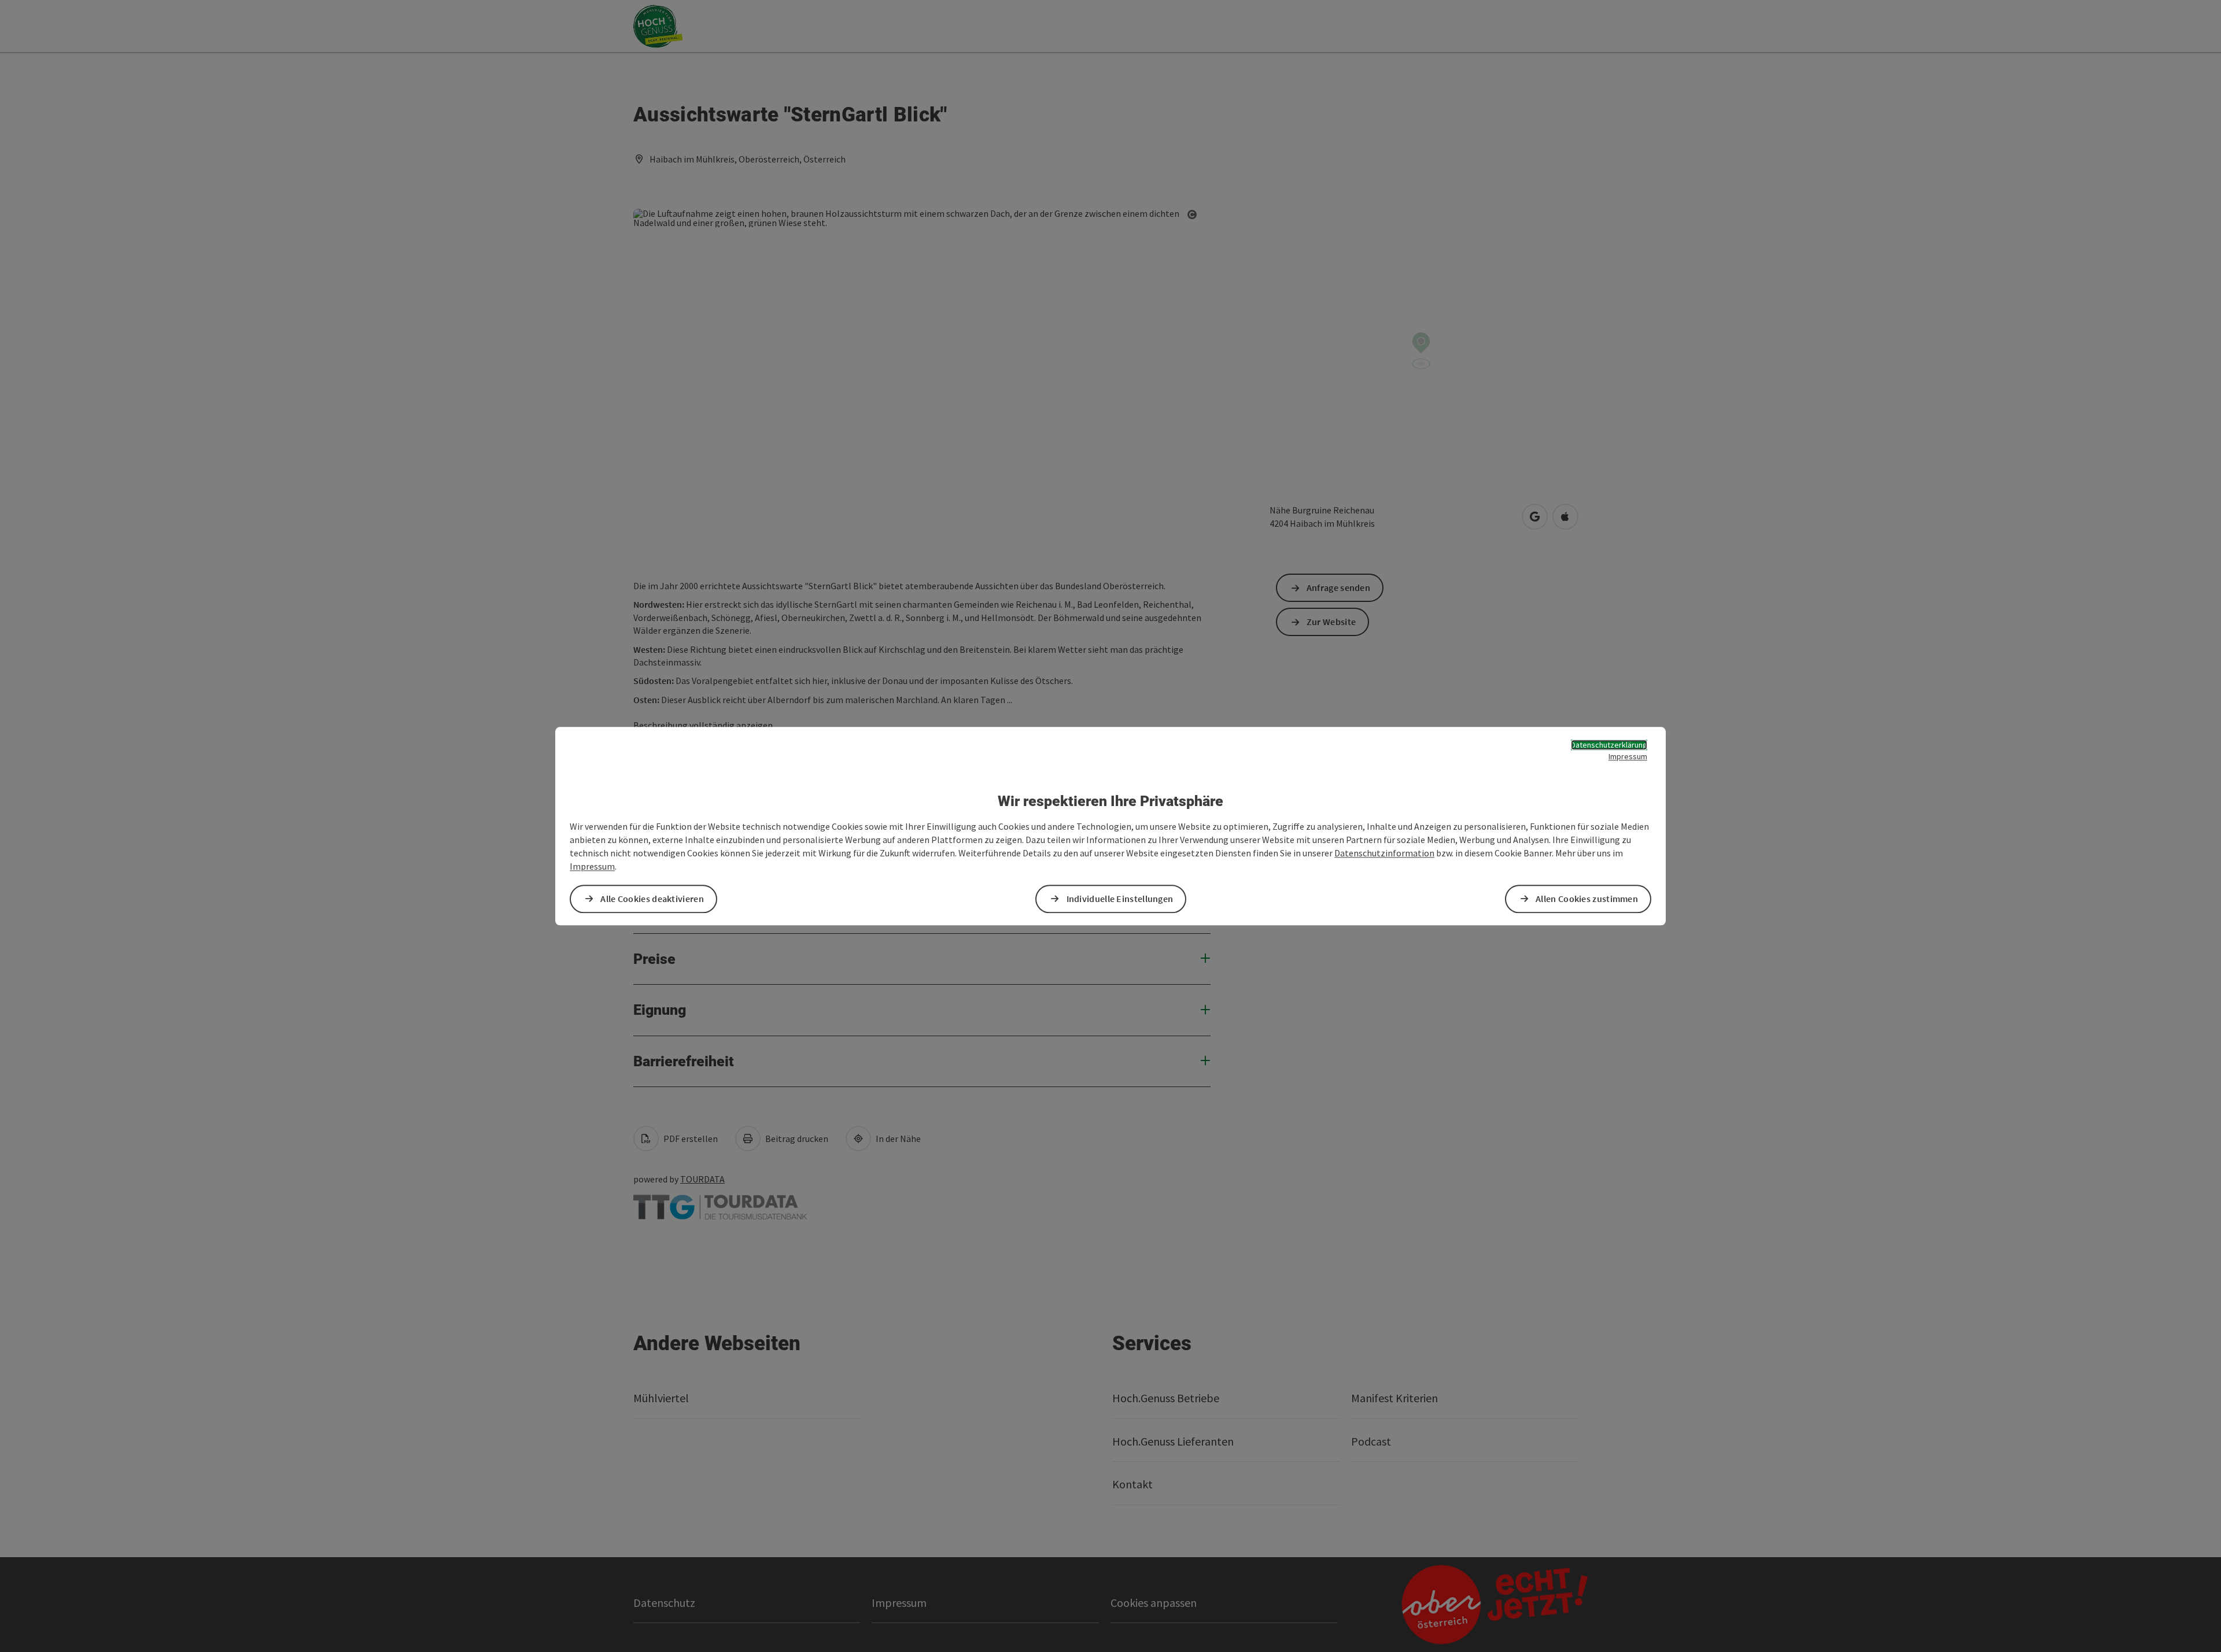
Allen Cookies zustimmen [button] (1587, 899)
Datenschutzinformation (1384, 853)
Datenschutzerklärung (1609, 745)
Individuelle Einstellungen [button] (1120, 899)
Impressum (1628, 756)
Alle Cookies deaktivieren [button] (652, 899)
